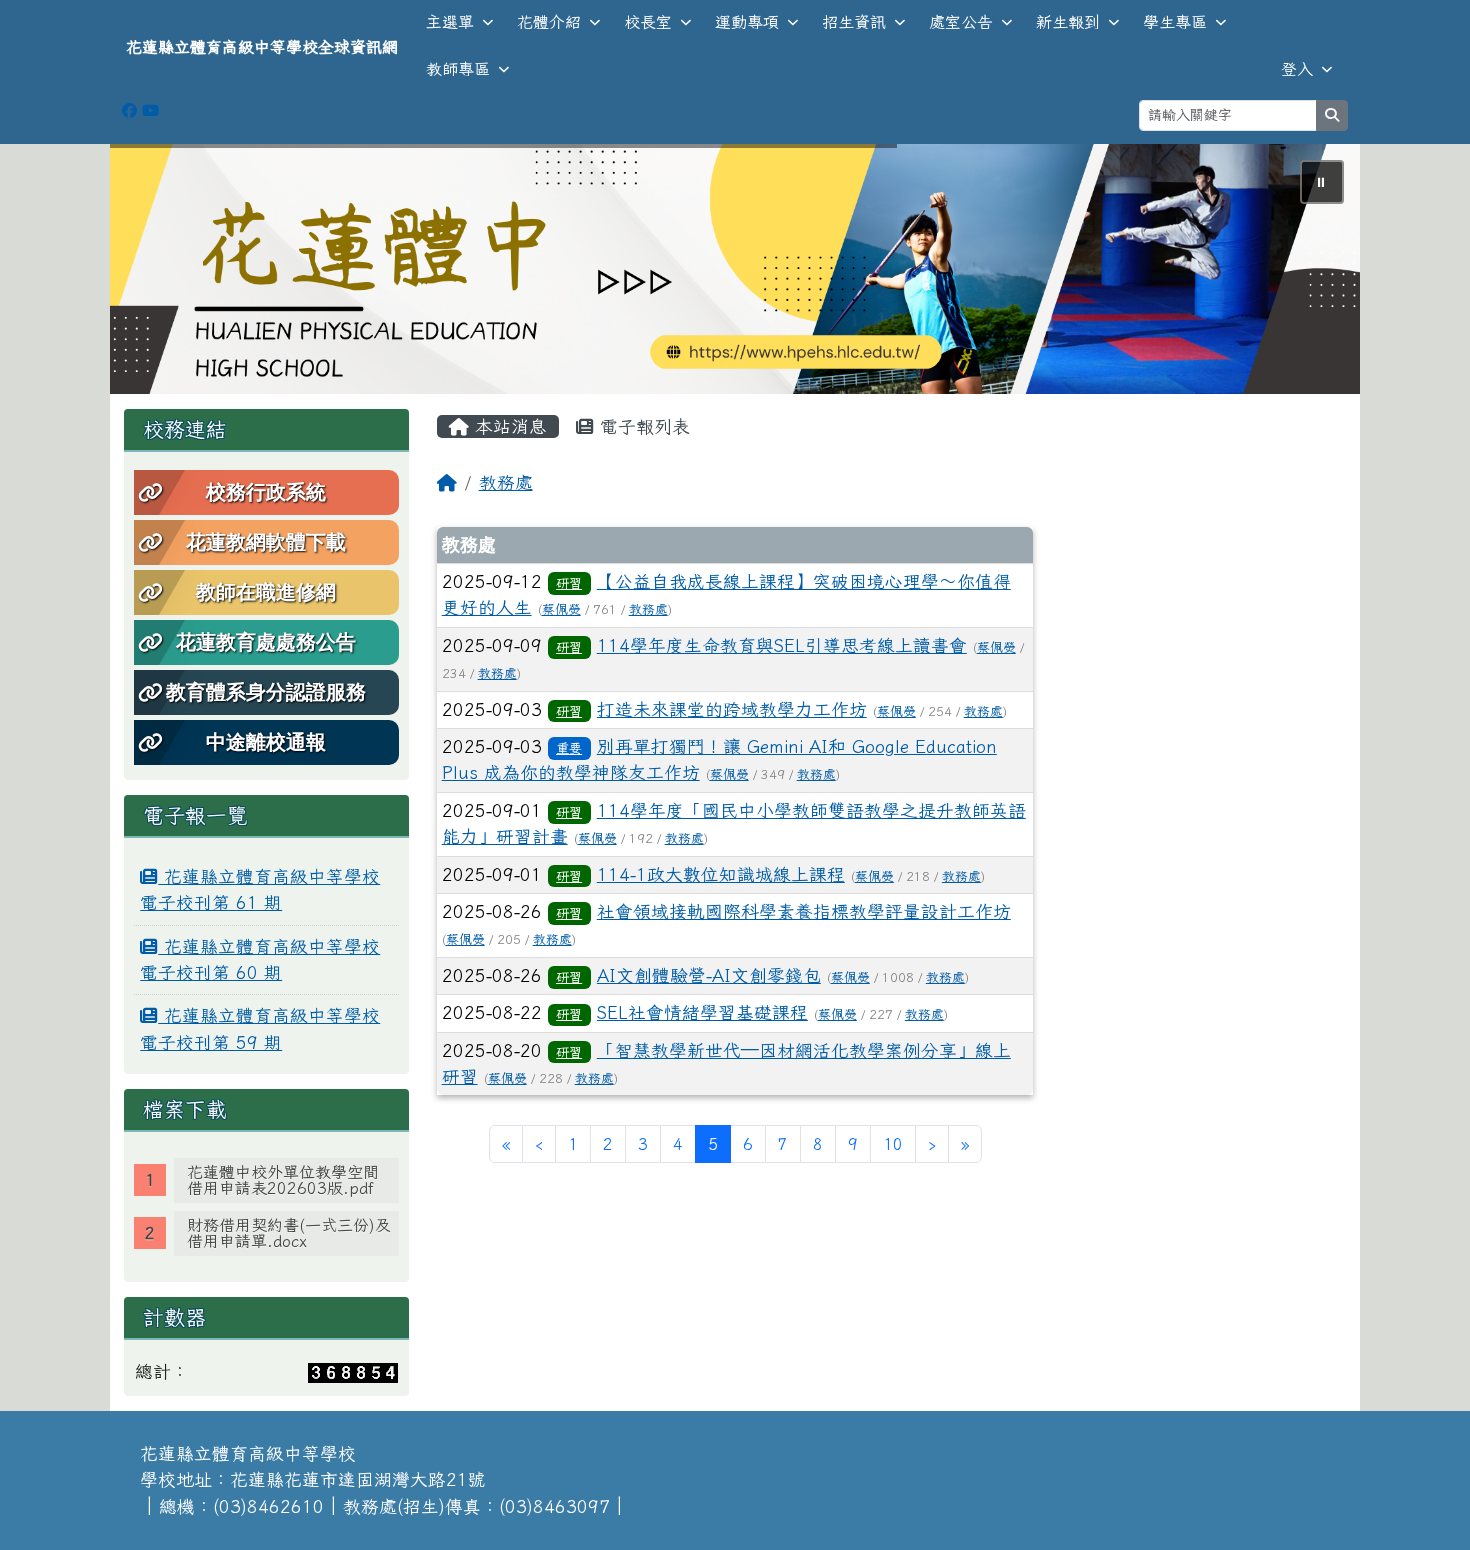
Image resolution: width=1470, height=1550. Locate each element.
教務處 (506, 482)
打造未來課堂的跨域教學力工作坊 (732, 709)
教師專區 (458, 69)
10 (893, 1144)
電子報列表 (642, 426)
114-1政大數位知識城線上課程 (721, 874)
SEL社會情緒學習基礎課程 (702, 1012)
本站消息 (508, 426)
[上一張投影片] (158, 273)
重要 (569, 748)
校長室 (648, 22)
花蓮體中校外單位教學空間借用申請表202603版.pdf (283, 1180)
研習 (569, 583)
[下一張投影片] (1312, 273)
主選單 (450, 22)
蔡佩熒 (561, 609)
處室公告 (961, 22)
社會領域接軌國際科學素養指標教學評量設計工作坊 (804, 911)
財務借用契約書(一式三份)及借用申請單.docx (289, 1233)
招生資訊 (854, 22)
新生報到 (1068, 22)
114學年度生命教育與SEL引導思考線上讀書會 (782, 645)
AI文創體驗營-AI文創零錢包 (709, 975)
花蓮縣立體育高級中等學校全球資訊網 (262, 47)
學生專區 (1175, 22)
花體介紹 (549, 22)
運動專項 (747, 22)
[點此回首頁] (735, 269)
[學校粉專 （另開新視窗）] (129, 110)
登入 (1297, 69)
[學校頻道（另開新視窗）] (150, 110)
